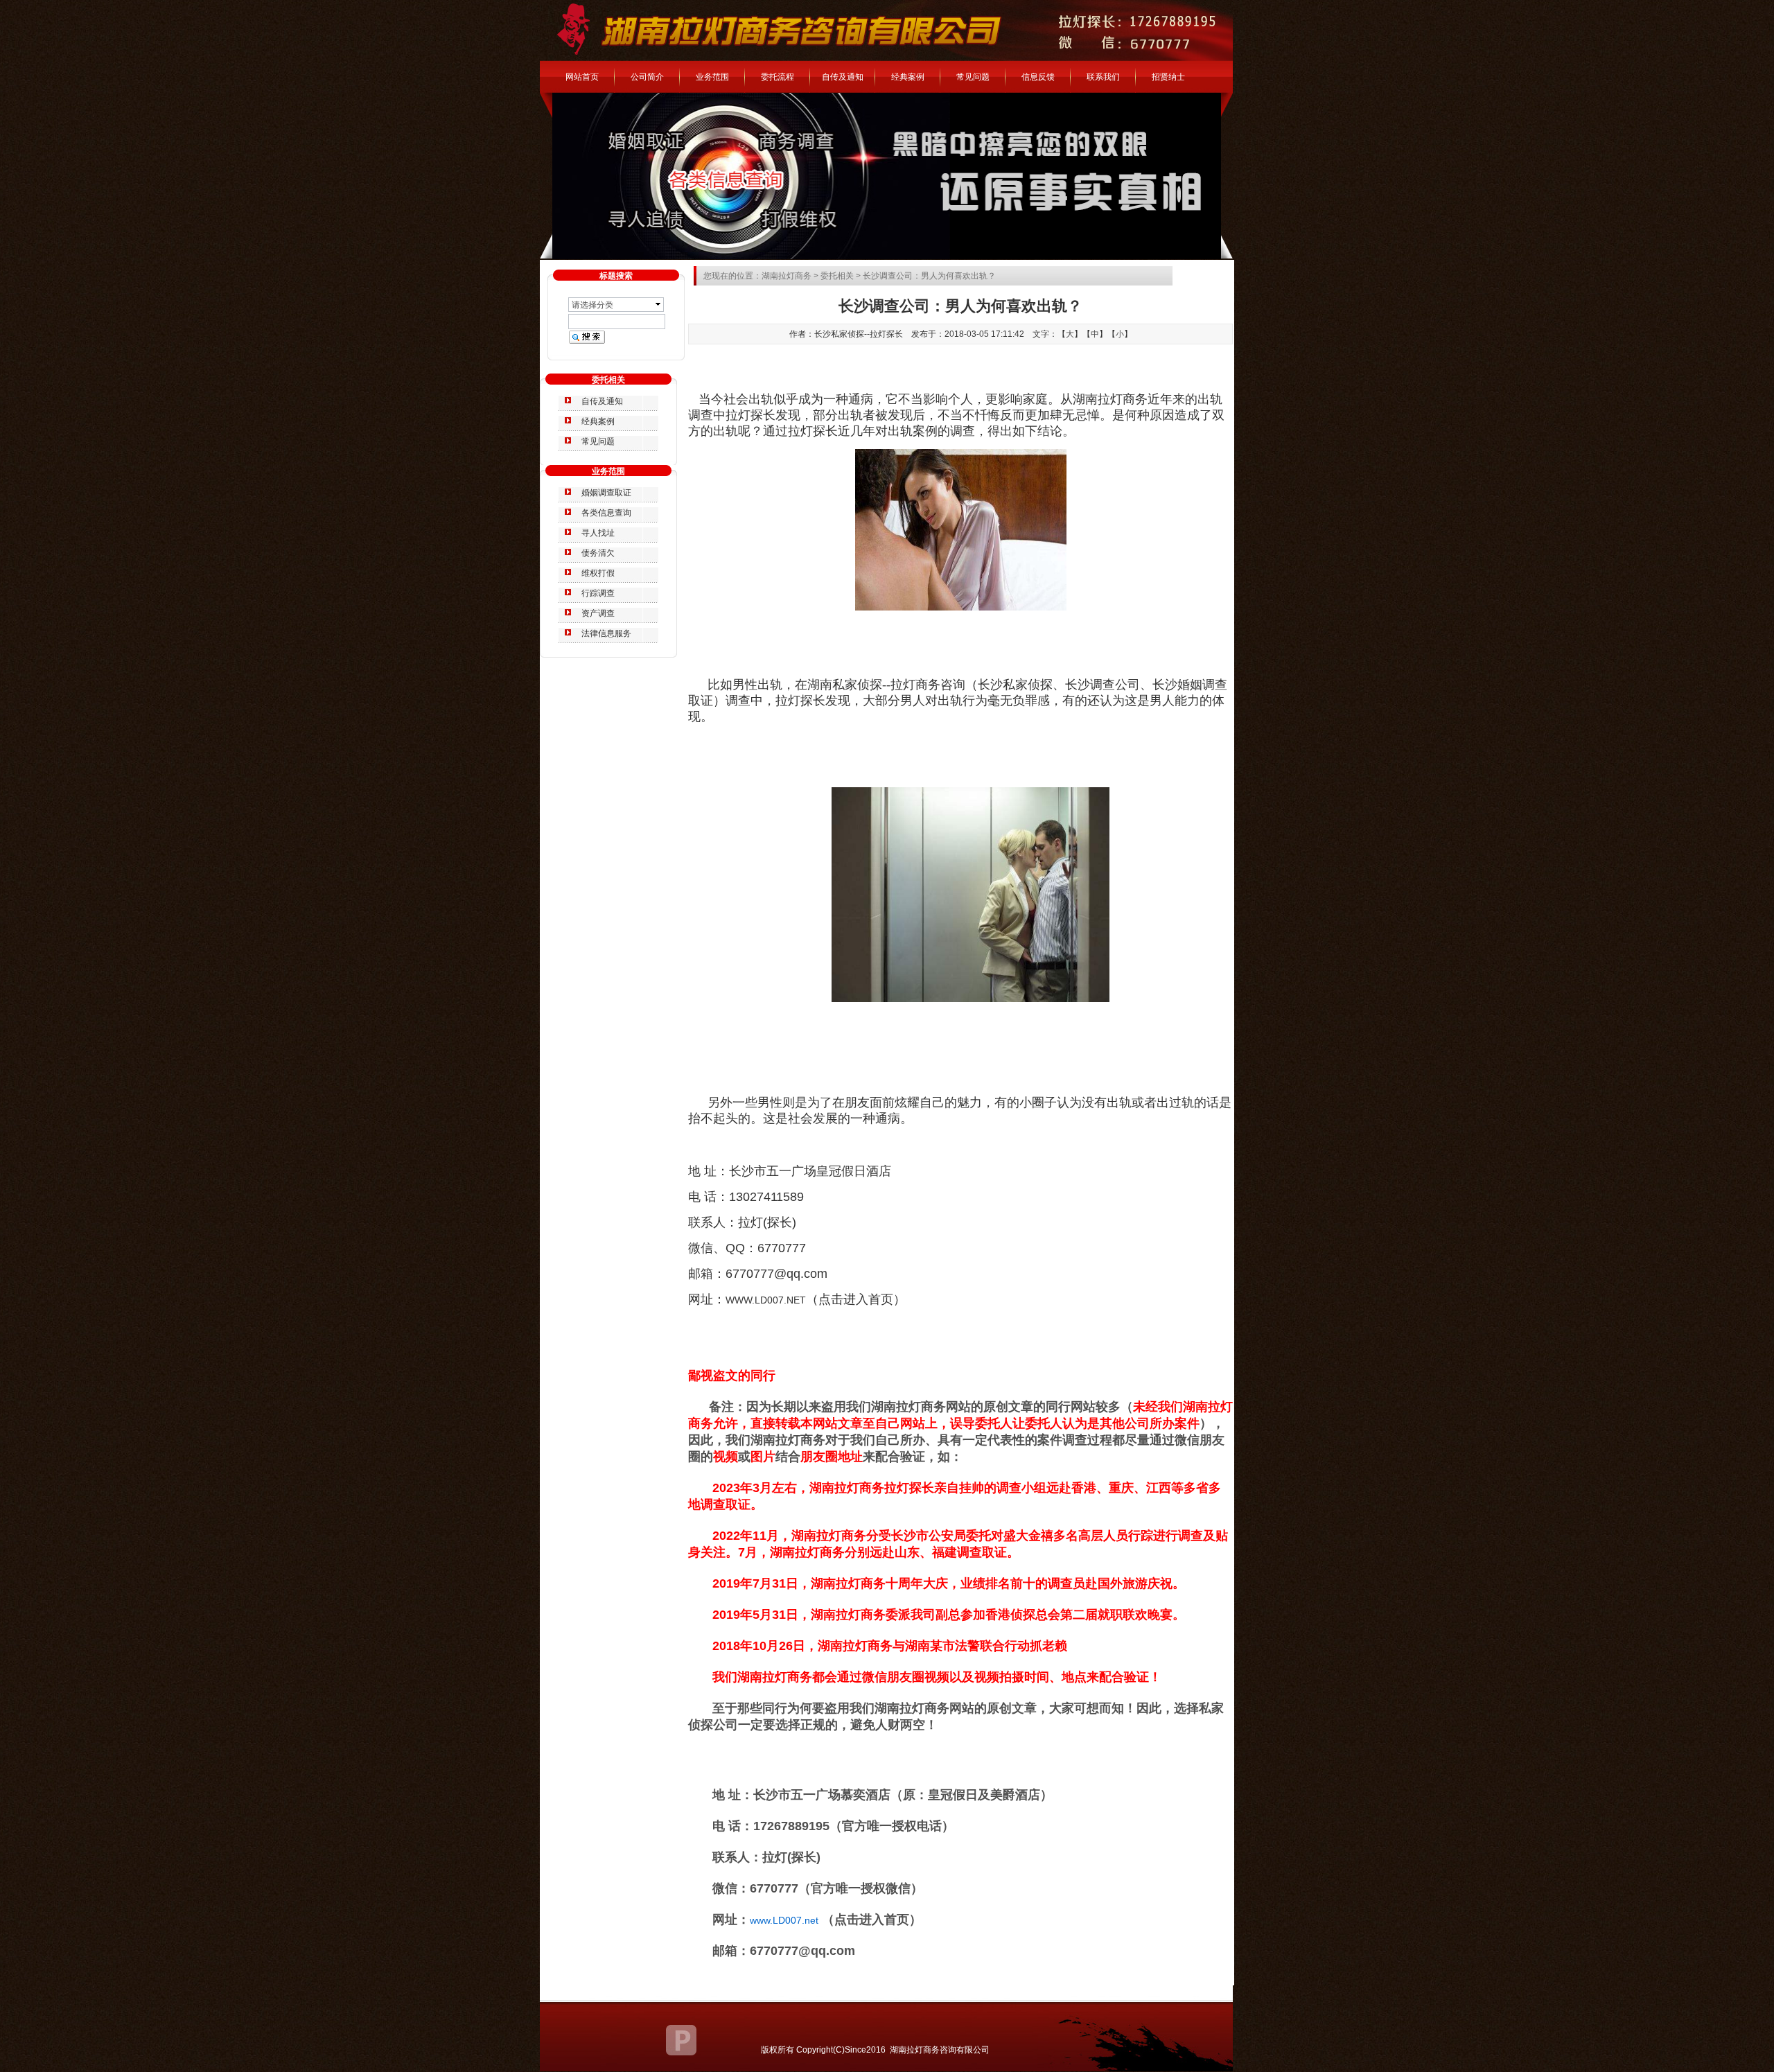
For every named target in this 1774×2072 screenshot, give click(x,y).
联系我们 (1103, 77)
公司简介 (647, 77)
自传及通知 (843, 77)
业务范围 (712, 77)
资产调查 (598, 613)
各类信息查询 (606, 513)
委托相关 (837, 276)
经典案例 (908, 77)
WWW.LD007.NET (766, 1300)
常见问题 (973, 77)
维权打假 (598, 573)
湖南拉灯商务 (787, 276)
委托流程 (778, 77)
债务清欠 (598, 553)
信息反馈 (1038, 77)
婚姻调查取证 (606, 493)
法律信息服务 (606, 633)
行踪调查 (598, 593)
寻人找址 (598, 533)
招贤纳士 (1168, 77)
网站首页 (582, 77)
